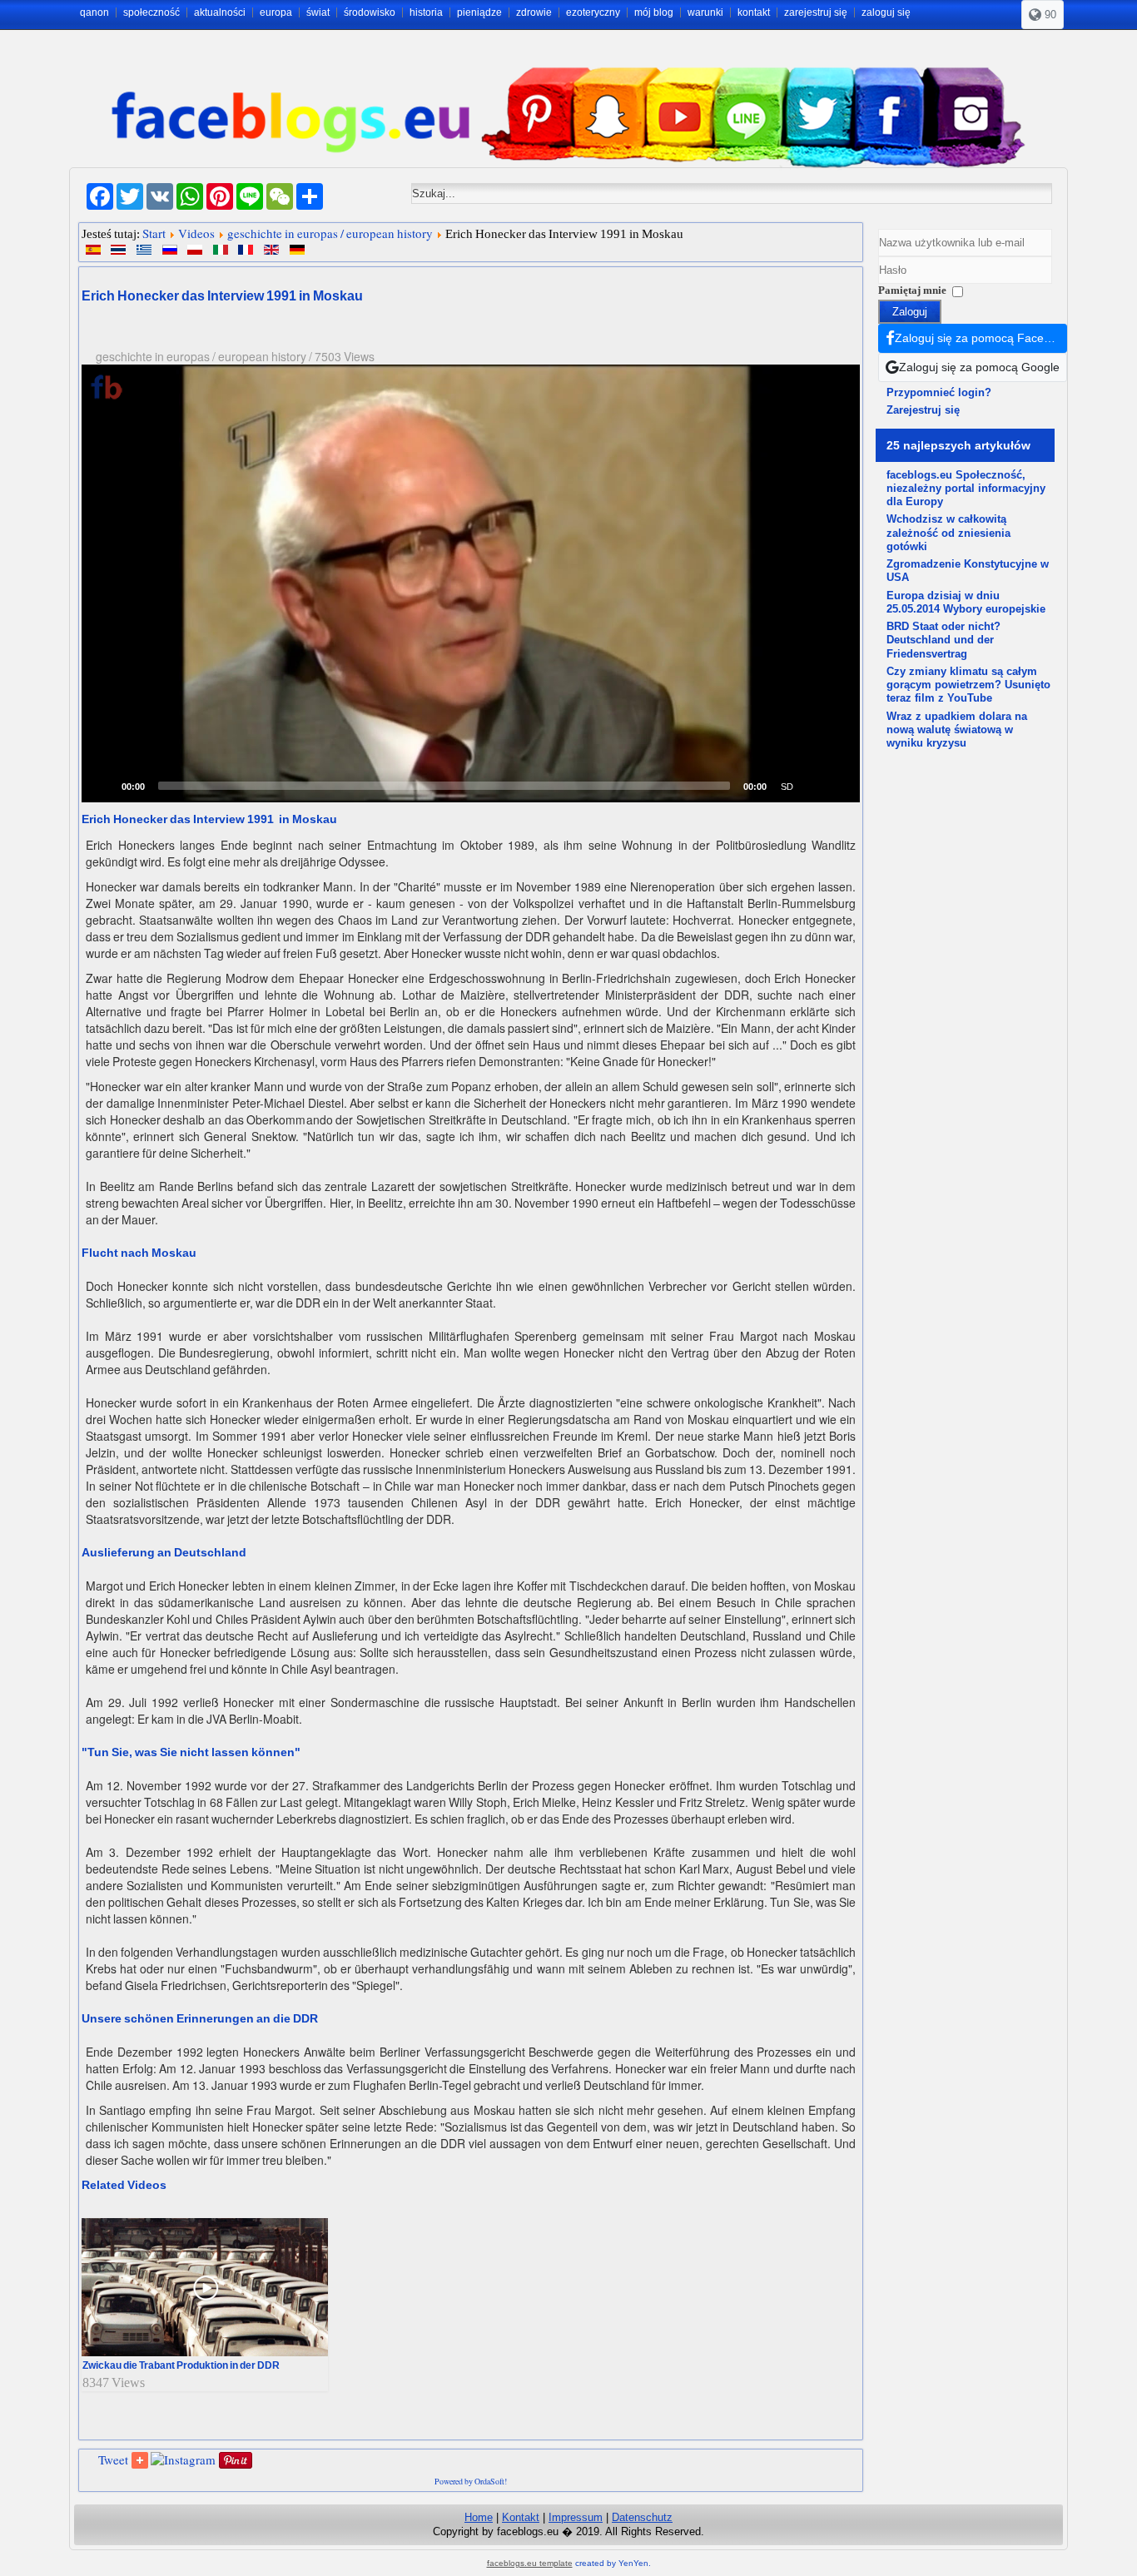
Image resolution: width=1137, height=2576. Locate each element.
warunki (705, 12)
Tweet (113, 2459)
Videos (196, 233)
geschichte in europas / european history (330, 233)
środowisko (370, 12)
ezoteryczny (593, 12)
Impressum (576, 2517)
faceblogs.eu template (530, 2563)
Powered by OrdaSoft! (471, 2481)
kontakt (754, 12)
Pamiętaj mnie (912, 290)
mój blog (654, 12)
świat (318, 12)
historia (426, 12)
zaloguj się (886, 12)
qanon (94, 12)
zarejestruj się (816, 12)
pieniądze (479, 12)
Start (154, 233)
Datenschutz (642, 2517)
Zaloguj (910, 312)
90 (1049, 15)
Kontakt (521, 2517)
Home (479, 2517)
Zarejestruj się (923, 410)
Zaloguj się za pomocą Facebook (981, 338)
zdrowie (534, 12)
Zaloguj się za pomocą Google (979, 367)
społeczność (151, 12)
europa (276, 12)
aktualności (220, 12)
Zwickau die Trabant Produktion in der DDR (181, 2365)
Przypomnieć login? (939, 392)
